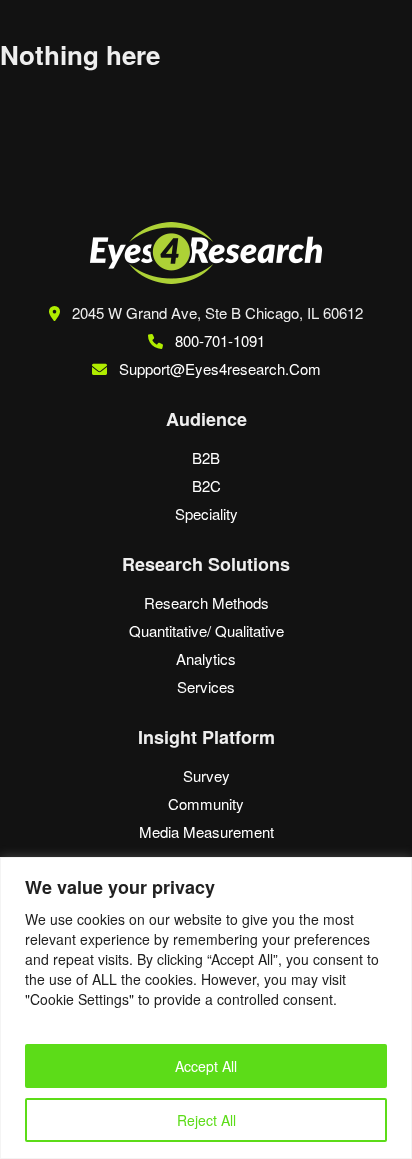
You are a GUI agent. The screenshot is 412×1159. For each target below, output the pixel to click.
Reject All (206, 1120)
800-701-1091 (218, 340)
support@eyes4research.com (220, 368)
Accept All (206, 1066)
